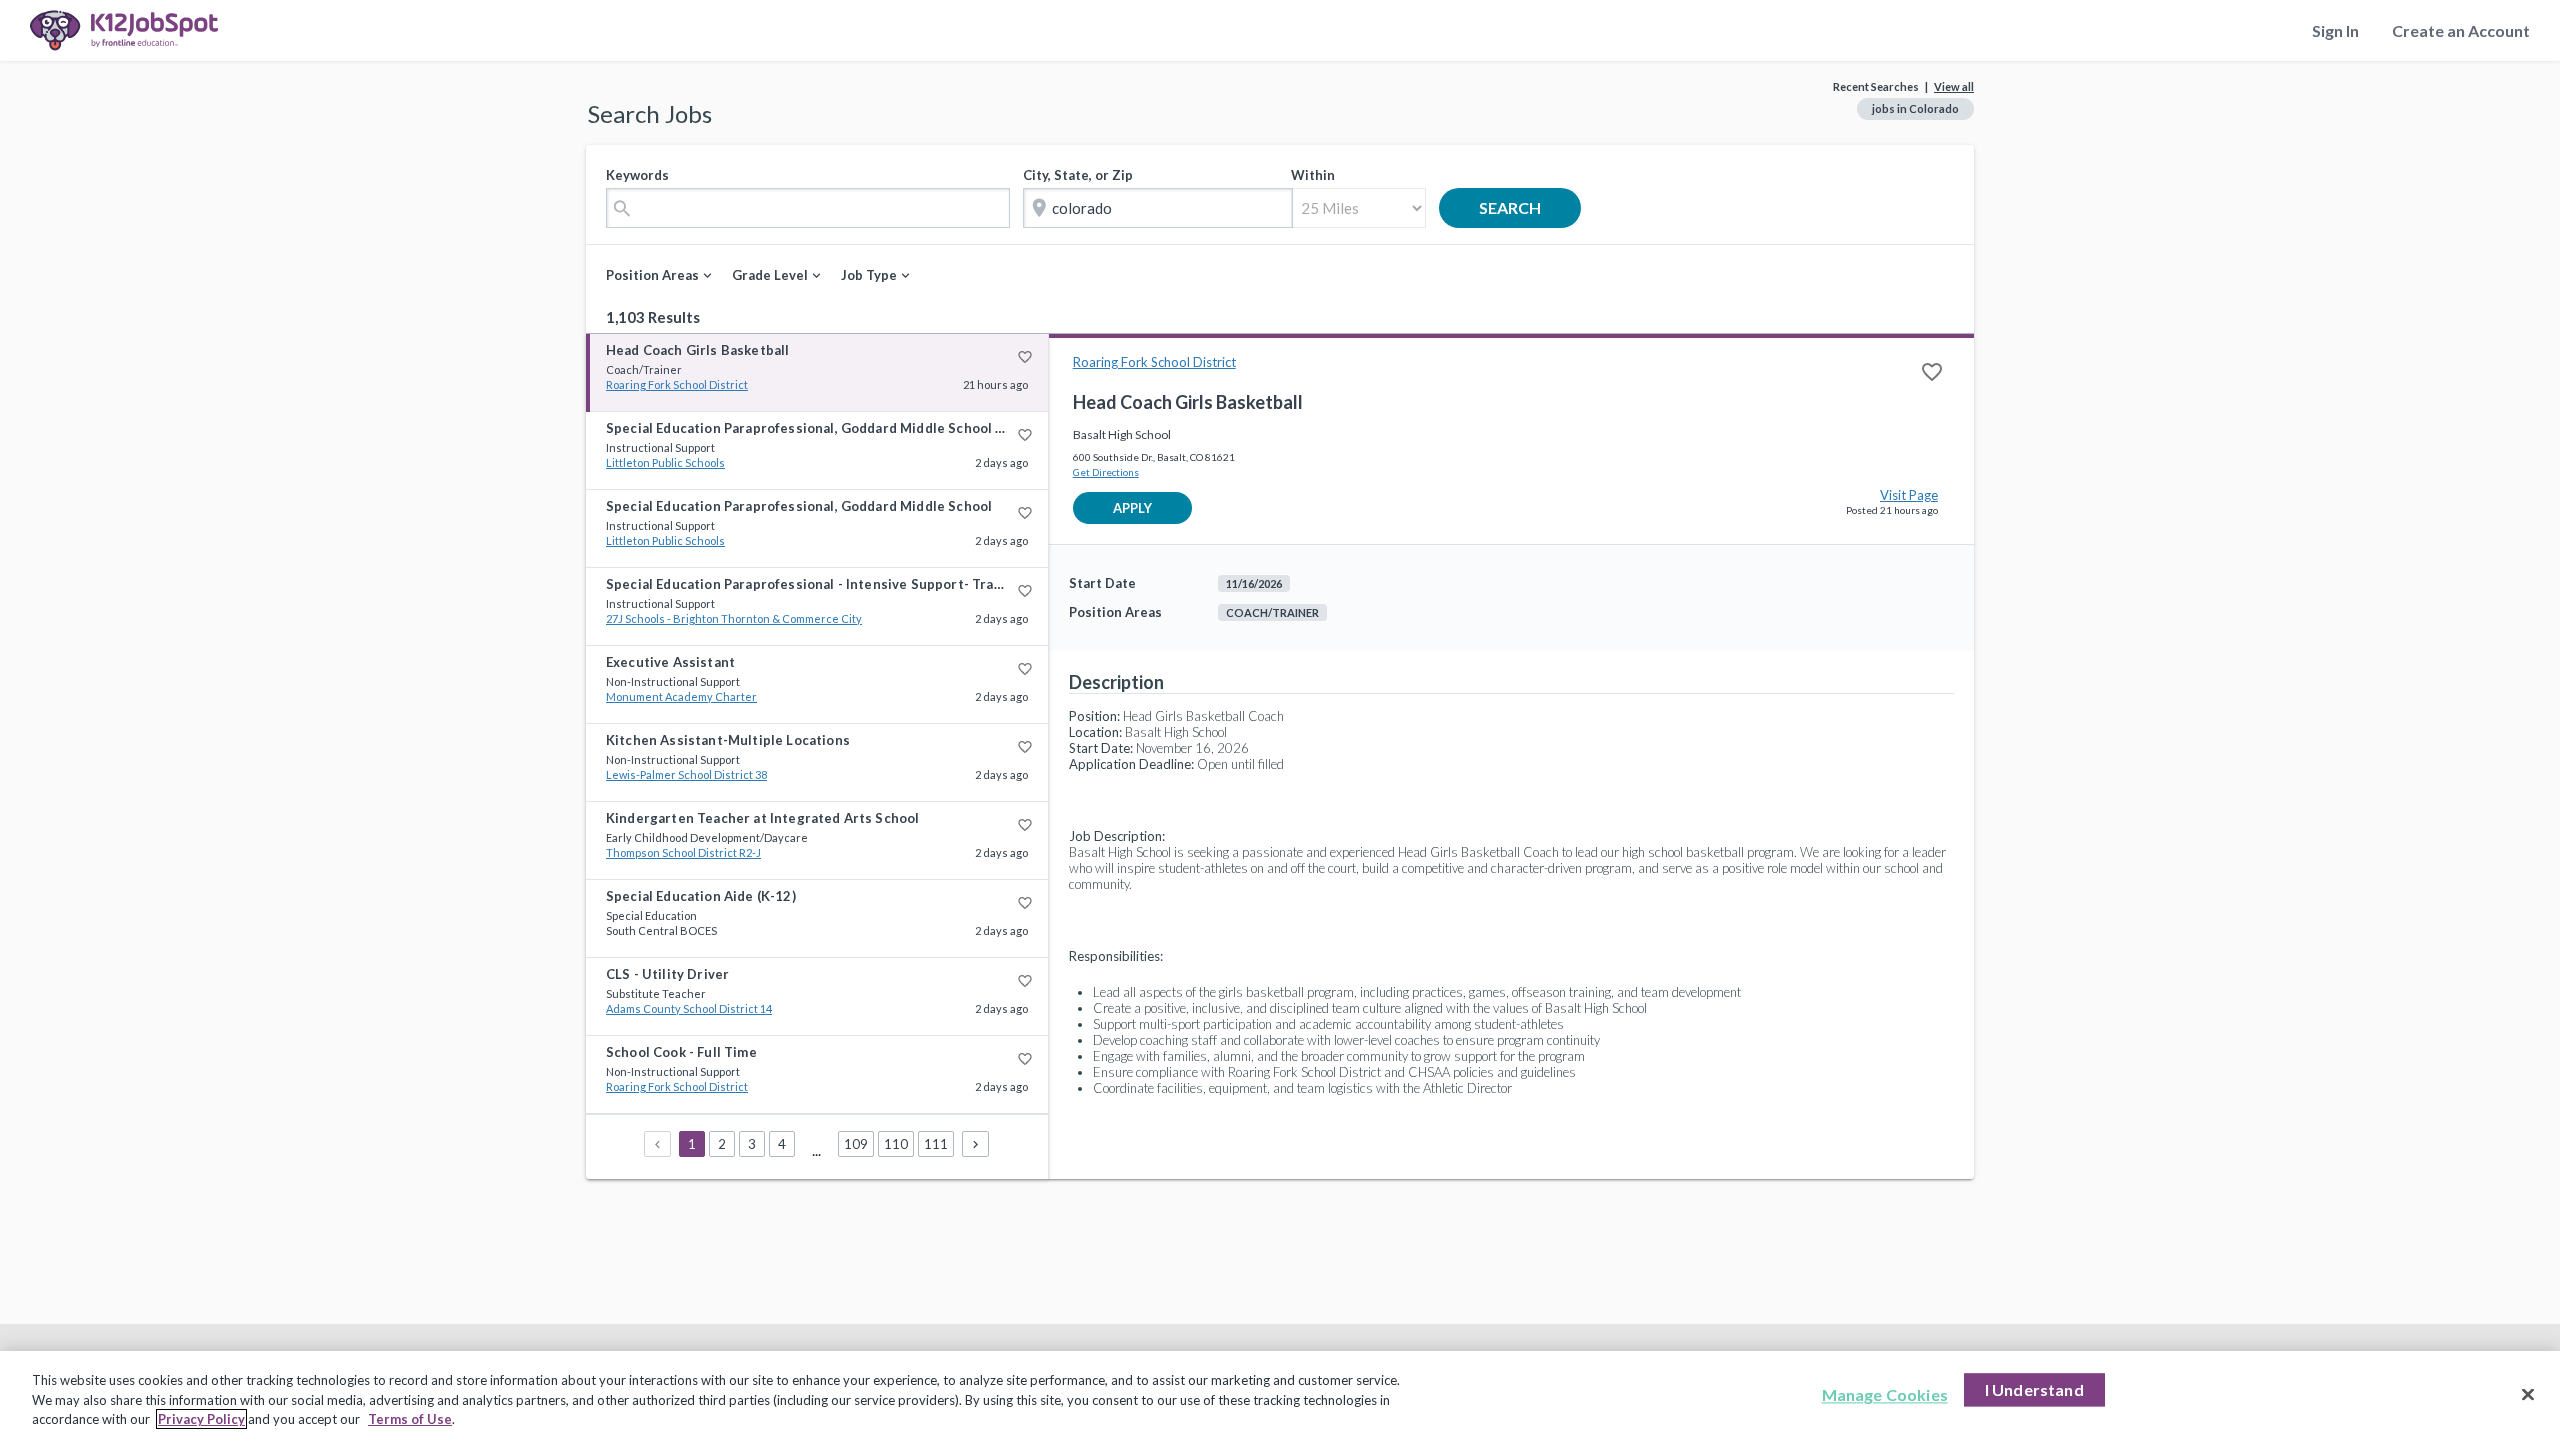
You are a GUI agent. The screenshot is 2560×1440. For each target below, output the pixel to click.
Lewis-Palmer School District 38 (686, 774)
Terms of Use (410, 1419)
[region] (1280, 1395)
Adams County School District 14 (689, 1008)
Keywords (637, 175)
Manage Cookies (1885, 1394)
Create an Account (2461, 30)
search (1525, 208)
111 (936, 1144)
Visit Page (1909, 495)
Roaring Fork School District (677, 384)
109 (856, 1144)
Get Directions (1106, 472)
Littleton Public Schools (665, 462)
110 (896, 1144)
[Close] (2528, 1394)
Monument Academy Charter (681, 696)
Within (1313, 175)
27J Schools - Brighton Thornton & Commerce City (734, 618)
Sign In (2335, 30)
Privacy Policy (201, 1419)
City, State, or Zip (1078, 175)
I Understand (2034, 1389)
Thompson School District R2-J (683, 852)
